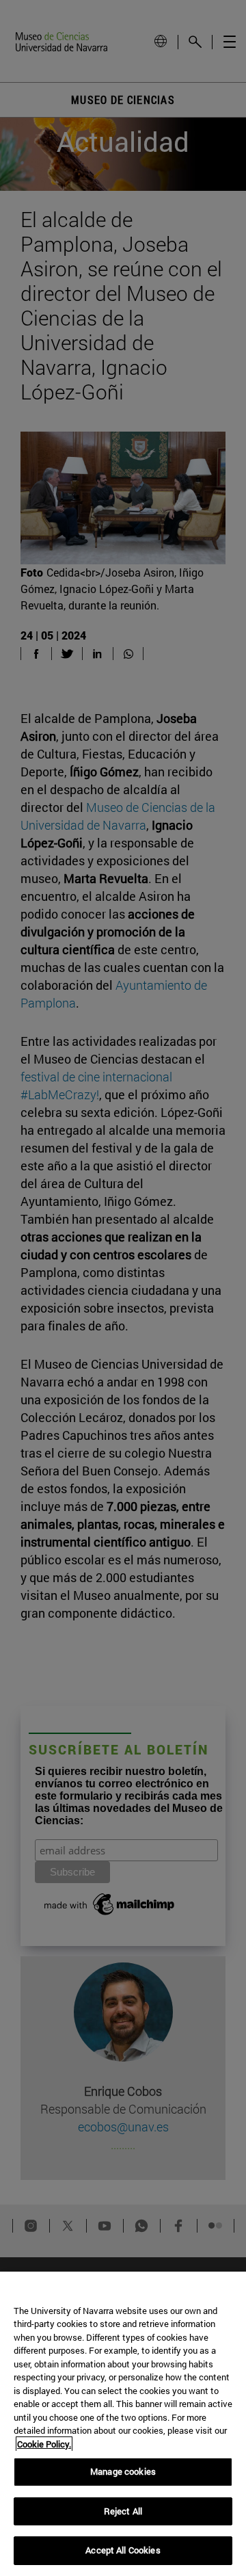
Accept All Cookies (123, 2550)
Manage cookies (123, 2471)
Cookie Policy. (44, 2444)
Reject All (123, 2511)
